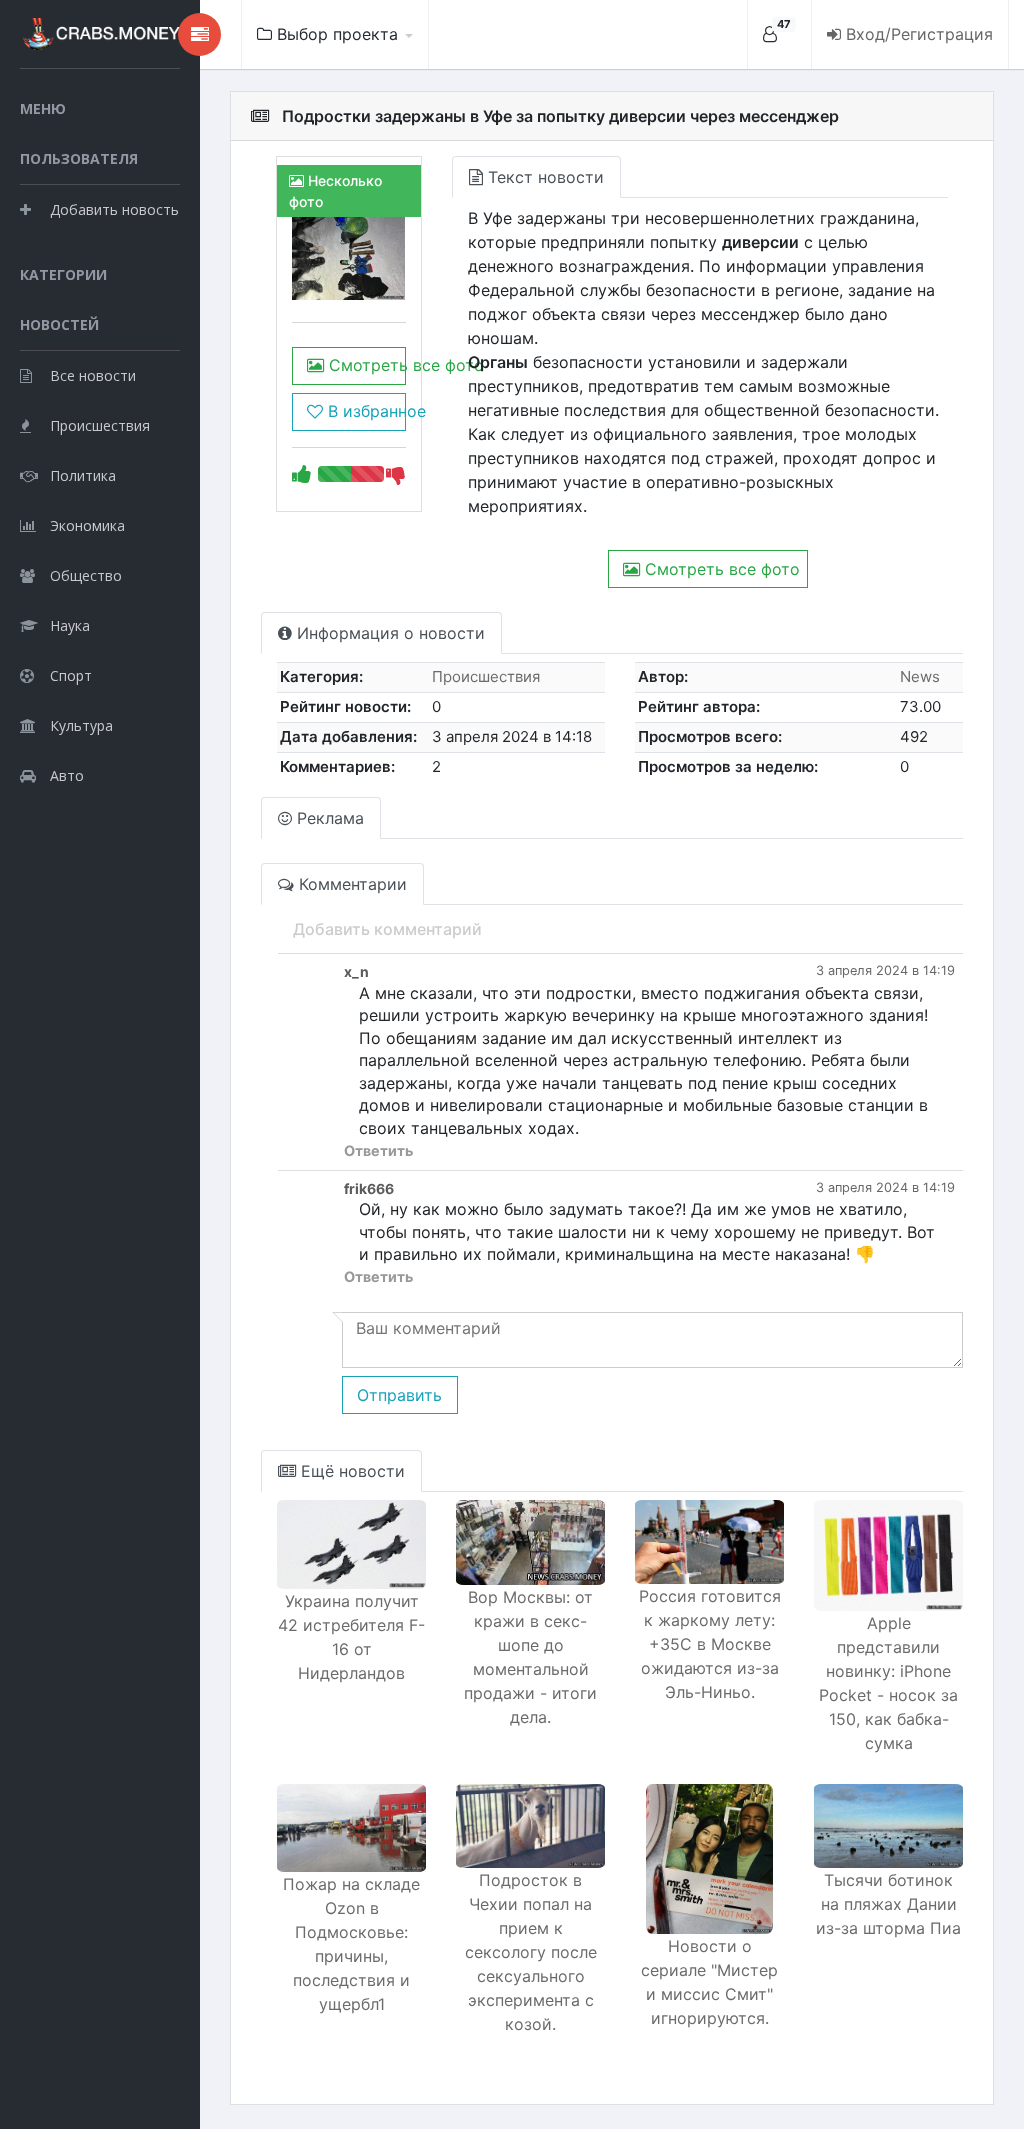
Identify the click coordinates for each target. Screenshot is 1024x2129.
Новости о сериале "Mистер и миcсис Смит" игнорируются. (709, 1982)
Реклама (328, 818)
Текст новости (543, 177)
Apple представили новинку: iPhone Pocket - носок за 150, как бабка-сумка (888, 1683)
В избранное (364, 411)
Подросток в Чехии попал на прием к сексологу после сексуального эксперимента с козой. (531, 1952)
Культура (81, 725)
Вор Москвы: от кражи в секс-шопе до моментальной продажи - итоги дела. (530, 1657)
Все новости (93, 375)
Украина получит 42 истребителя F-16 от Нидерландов (351, 1637)
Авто (67, 775)
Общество (86, 575)
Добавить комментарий (387, 929)
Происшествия (100, 425)
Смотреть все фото (364, 365)
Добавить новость (114, 209)
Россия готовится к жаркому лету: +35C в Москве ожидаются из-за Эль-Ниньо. (710, 1644)
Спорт (71, 675)
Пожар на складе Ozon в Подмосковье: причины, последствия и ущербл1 (351, 1944)
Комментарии (350, 884)
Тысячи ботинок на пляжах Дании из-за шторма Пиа (888, 1904)
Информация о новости (388, 633)
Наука (70, 625)
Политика (83, 475)
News (920, 676)
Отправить (399, 1395)
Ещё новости (350, 1471)
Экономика (87, 525)
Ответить (378, 1150)
